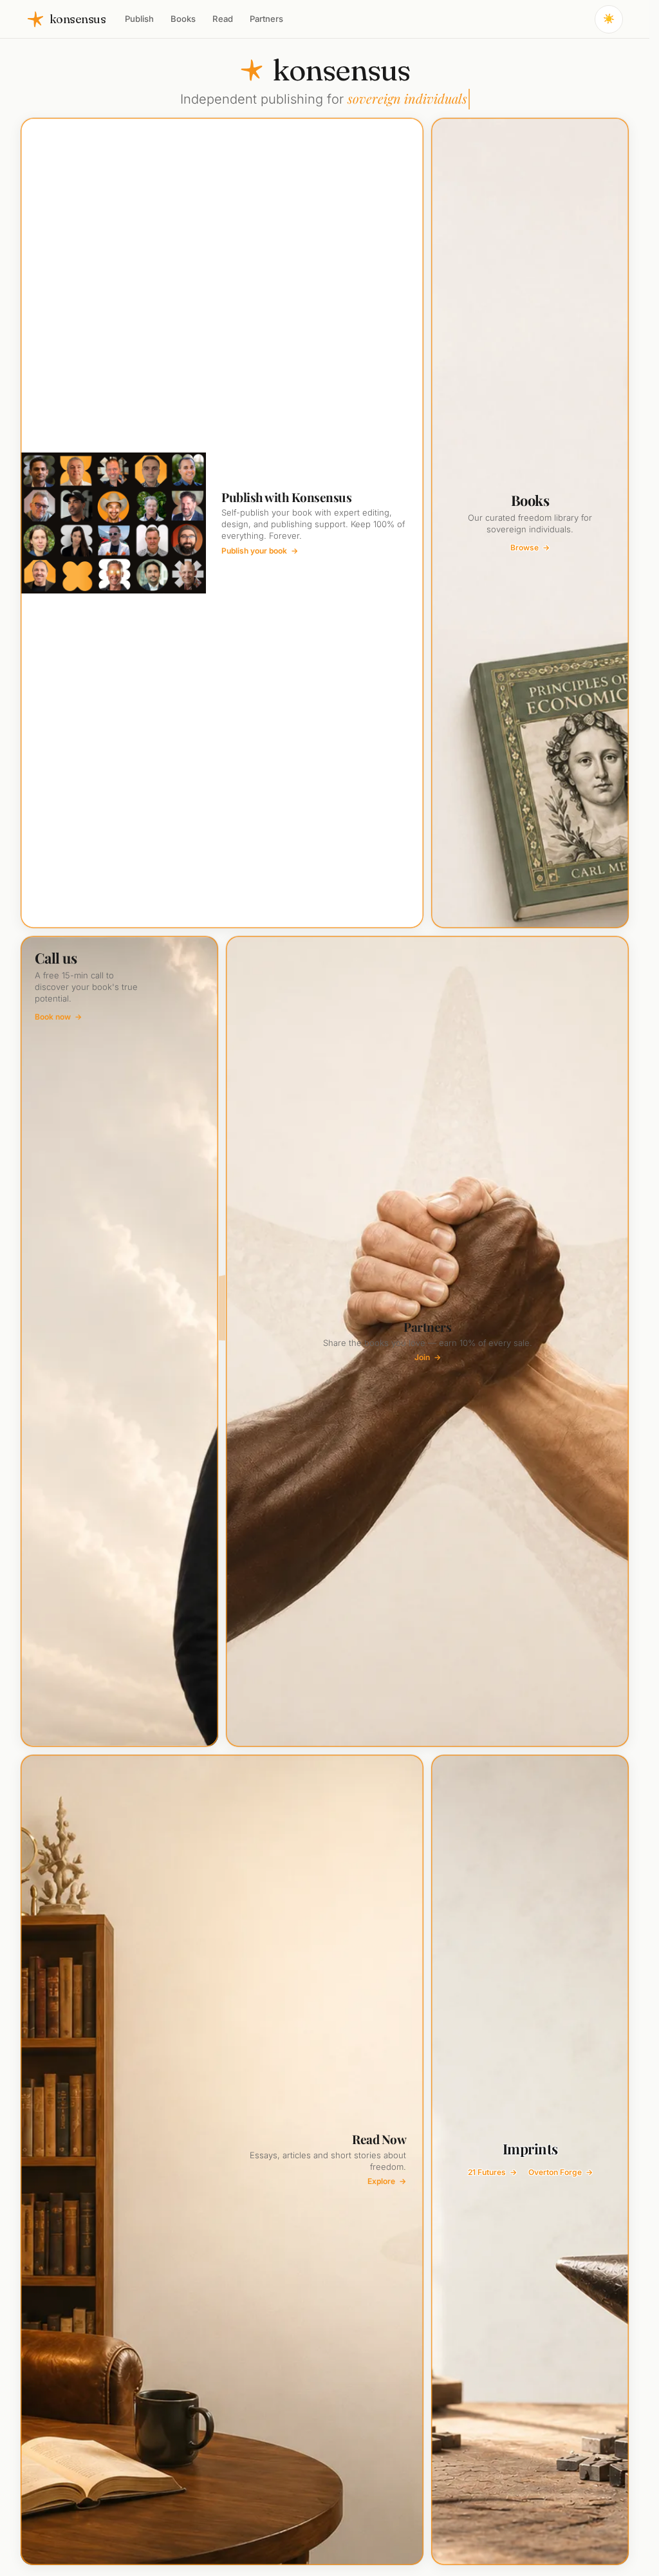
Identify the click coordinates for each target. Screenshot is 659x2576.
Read (223, 19)
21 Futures (492, 2172)
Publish (139, 19)
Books (183, 19)
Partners (266, 19)
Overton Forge (561, 2172)
